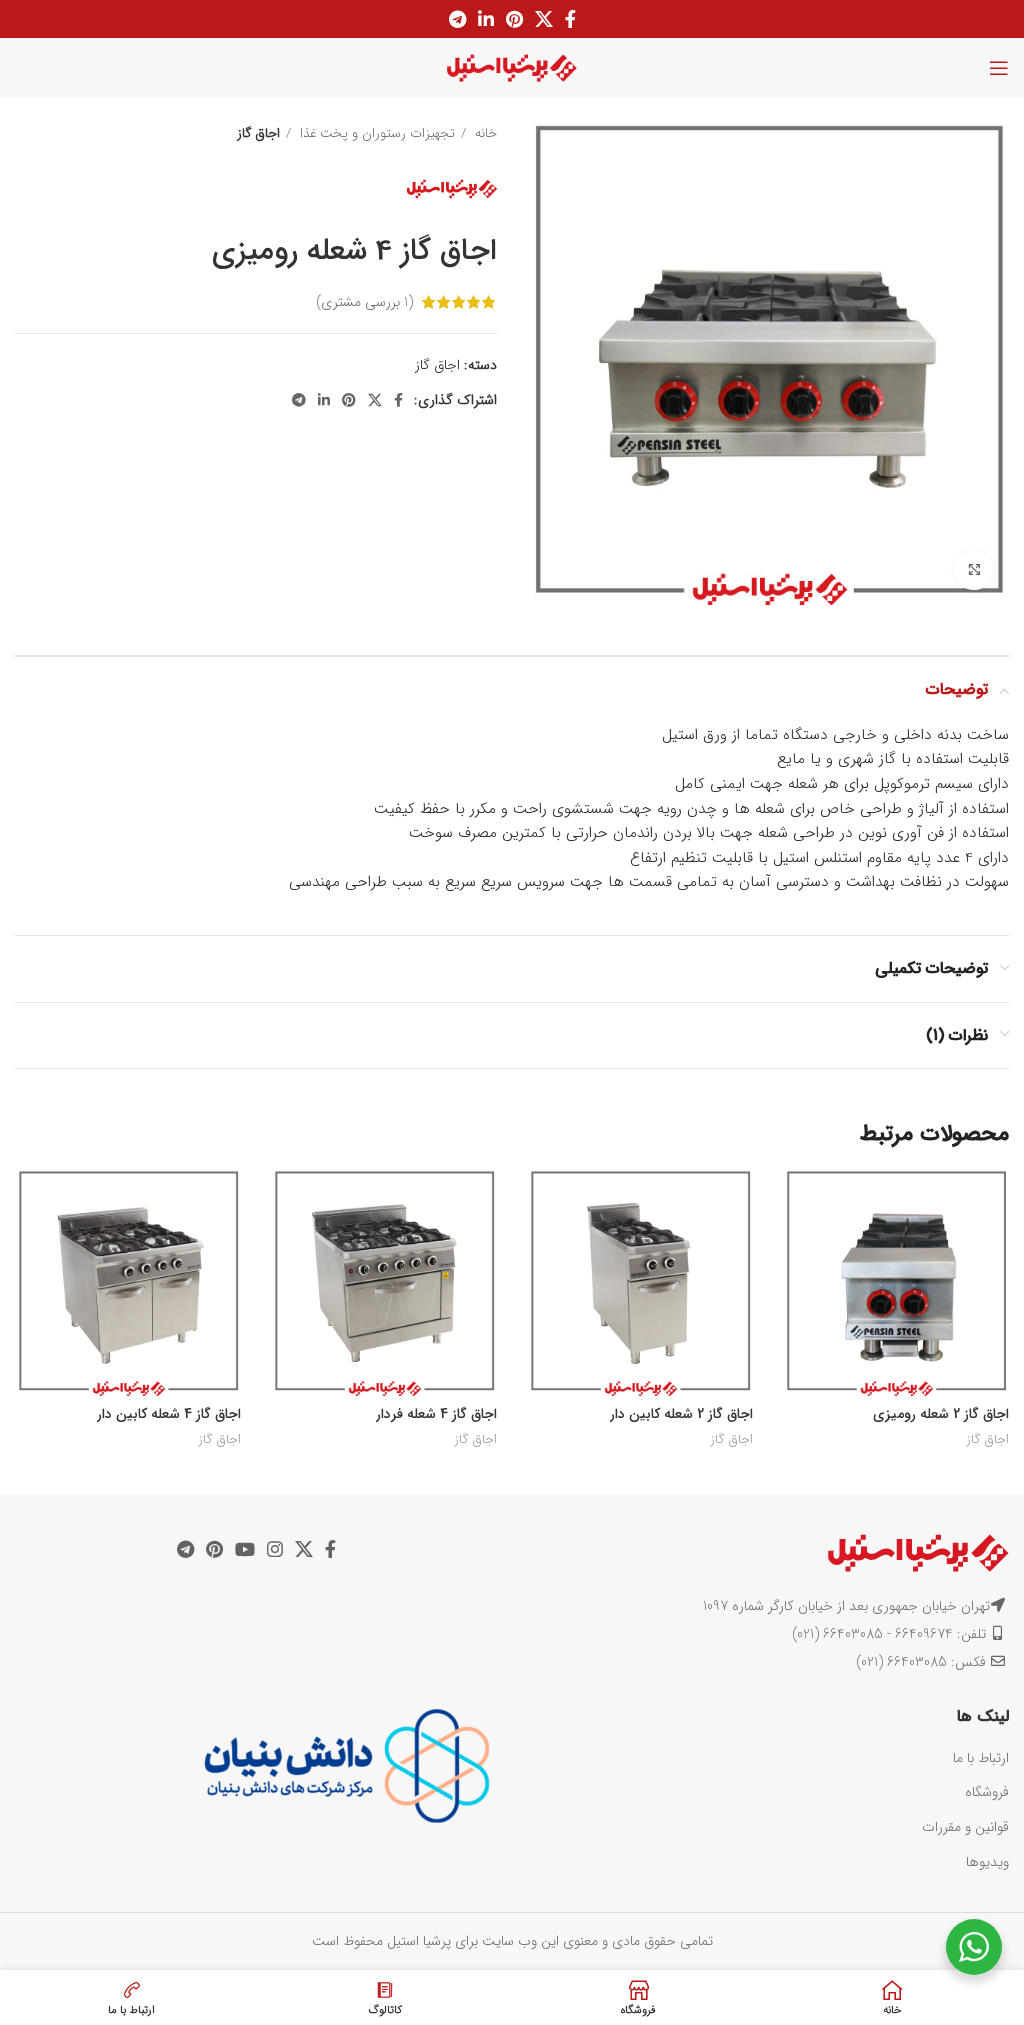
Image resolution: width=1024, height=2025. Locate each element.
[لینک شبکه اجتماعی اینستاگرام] (275, 1549)
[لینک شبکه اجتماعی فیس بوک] (570, 19)
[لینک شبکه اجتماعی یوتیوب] (245, 1549)
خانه (484, 133)
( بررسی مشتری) (364, 302)
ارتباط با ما (981, 1758)
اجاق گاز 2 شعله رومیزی (941, 1414)
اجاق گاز (258, 133)
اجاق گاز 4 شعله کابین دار (169, 1414)
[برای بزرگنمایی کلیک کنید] (974, 570)
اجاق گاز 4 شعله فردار (436, 1414)
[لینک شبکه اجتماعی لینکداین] (486, 19)
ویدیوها (987, 1862)
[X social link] (544, 19)
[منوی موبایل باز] (999, 68)
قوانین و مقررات (965, 1827)
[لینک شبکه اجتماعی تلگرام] (457, 19)
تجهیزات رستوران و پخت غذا (375, 133)
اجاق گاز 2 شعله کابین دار (681, 1414)
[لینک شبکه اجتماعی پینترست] (514, 19)
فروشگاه (987, 1792)
